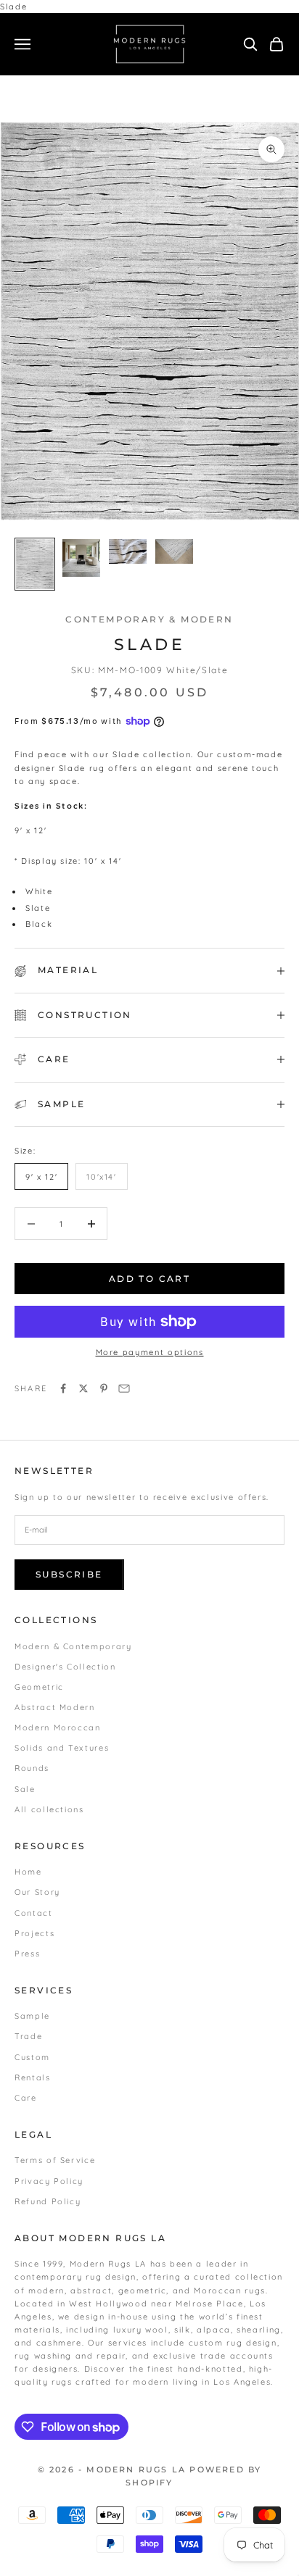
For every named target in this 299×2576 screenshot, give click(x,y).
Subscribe (69, 1574)
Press (27, 1954)
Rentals (33, 2077)
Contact (34, 1913)
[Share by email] (124, 1388)
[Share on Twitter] (83, 1388)
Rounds (32, 1768)
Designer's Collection (65, 1667)
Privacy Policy (49, 2181)
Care (26, 2098)
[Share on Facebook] (63, 1388)
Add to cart (149, 1279)
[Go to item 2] (81, 558)
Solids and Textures (62, 1748)
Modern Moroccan (58, 1727)
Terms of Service (55, 2160)
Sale (25, 1789)
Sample (32, 2016)
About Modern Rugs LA (90, 2238)
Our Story (37, 1892)
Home (28, 1872)
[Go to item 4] (174, 552)
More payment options (150, 1352)
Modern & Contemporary (73, 1646)
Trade (28, 2036)
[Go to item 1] (35, 564)
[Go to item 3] (128, 552)
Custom (32, 2057)
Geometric (39, 1687)
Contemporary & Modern (149, 619)
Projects (34, 1933)
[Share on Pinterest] (104, 1388)
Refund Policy (48, 2201)
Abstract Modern (55, 1707)
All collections (49, 1809)
